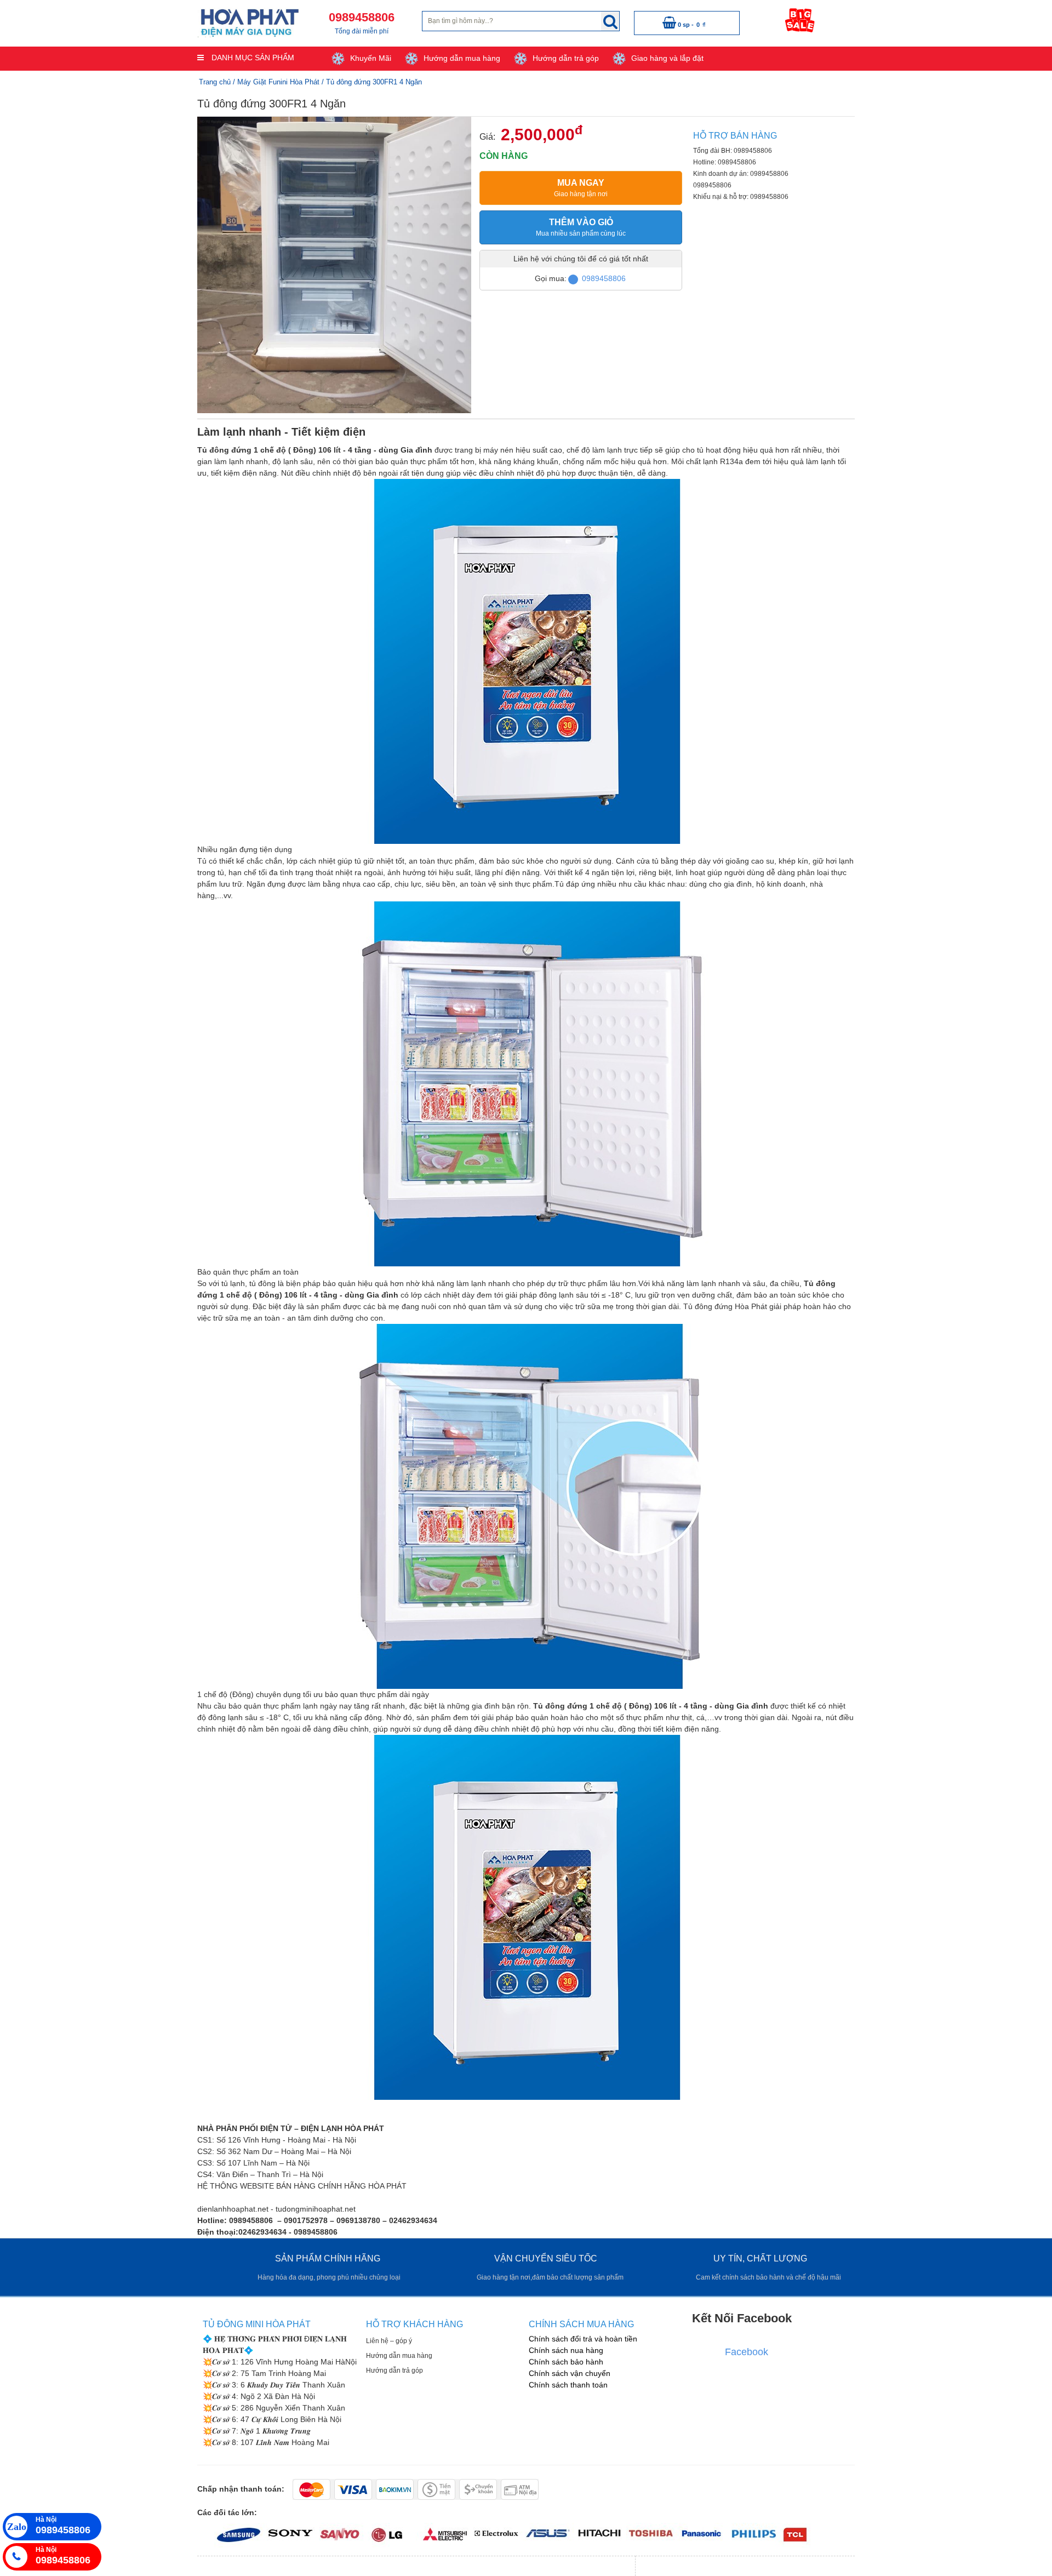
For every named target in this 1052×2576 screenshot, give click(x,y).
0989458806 (604, 278)
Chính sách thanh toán (568, 2385)
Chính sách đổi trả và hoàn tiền (583, 2339)
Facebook (747, 2352)
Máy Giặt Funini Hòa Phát (278, 82)
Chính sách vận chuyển (570, 2373)
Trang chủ (215, 82)
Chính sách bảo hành (566, 2362)
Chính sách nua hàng (566, 2350)
